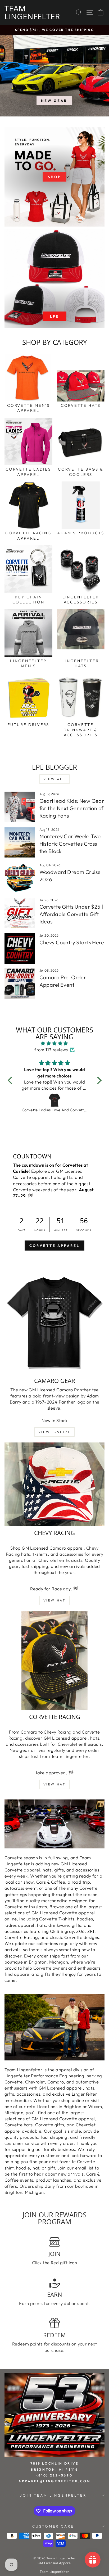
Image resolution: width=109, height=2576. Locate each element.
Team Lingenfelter (32, 12)
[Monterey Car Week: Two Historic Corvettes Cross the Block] (20, 843)
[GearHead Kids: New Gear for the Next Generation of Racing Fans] (20, 807)
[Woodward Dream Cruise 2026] (20, 878)
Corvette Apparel (54, 1246)
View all (54, 779)
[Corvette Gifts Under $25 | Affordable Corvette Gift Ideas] (20, 913)
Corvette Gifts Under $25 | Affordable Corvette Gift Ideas (71, 914)
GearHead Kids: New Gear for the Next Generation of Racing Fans (72, 808)
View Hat (55, 1600)
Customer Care (53, 2526)
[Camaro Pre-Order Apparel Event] (20, 983)
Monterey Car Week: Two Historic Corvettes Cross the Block (70, 844)
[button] (11, 1080)
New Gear (54, 101)
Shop (54, 177)
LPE (55, 316)
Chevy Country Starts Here (72, 942)
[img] (55, 1043)
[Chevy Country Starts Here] (20, 948)
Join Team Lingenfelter (53, 2495)
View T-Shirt (54, 1432)
